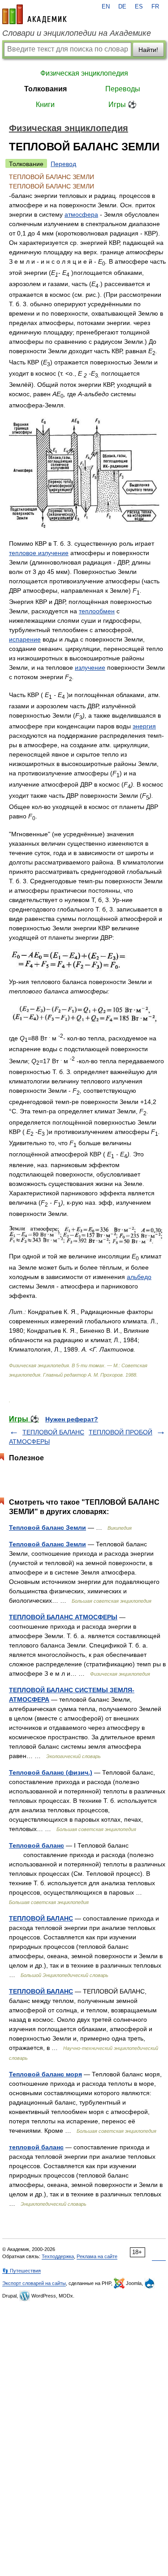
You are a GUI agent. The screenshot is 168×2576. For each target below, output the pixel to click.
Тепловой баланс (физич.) (51, 1772)
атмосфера (81, 214)
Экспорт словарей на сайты (34, 2283)
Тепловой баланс (37, 1845)
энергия (144, 726)
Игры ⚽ (123, 105)
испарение (25, 639)
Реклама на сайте (97, 2256)
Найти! (148, 50)
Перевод (63, 164)
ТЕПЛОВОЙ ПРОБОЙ (121, 1432)
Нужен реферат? (72, 1419)
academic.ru (34, 14)
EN (106, 7)
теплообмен (97, 611)
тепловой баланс (36, 2147)
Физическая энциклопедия (84, 73)
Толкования (45, 89)
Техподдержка (58, 2256)
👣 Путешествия (22, 2271)
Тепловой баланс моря (45, 2074)
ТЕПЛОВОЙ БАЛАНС (41, 1918)
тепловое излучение (39, 553)
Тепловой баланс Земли (47, 1528)
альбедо (139, 1277)
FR (155, 7)
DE (122, 7)
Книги (45, 105)
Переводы (123, 89)
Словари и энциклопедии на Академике (77, 33)
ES (139, 7)
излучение (90, 668)
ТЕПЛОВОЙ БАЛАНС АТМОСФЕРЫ (63, 1617)
